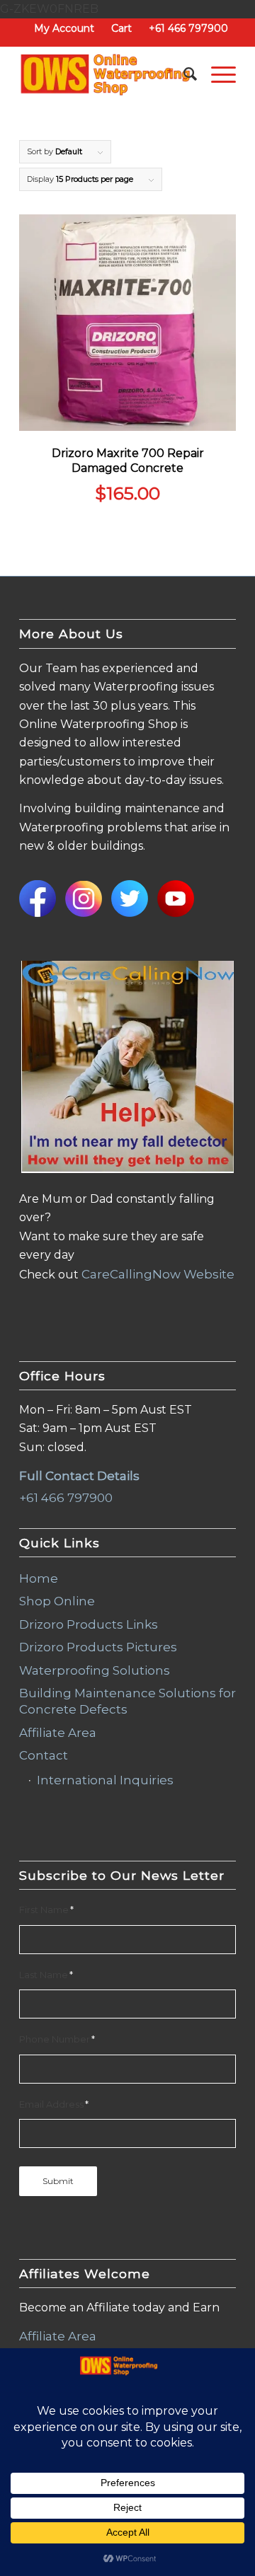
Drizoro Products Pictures (98, 1647)
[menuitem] (64, 28)
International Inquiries (105, 1780)
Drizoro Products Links (89, 1624)
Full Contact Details (79, 1476)
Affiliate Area (58, 1733)
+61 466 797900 (188, 28)
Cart (121, 28)
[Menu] (216, 74)
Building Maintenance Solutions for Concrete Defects (127, 1701)
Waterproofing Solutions (95, 1670)
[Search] (183, 74)
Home (39, 1578)
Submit (58, 2181)
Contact (44, 1755)
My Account (64, 28)
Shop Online (57, 1601)
